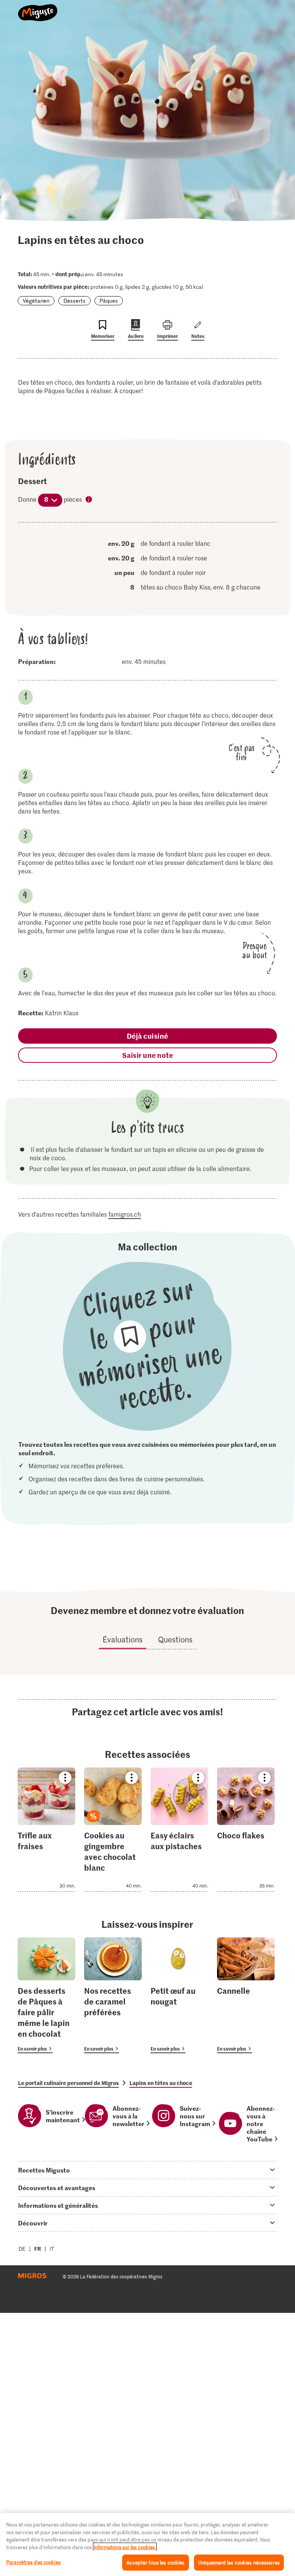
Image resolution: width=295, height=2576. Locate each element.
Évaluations (123, 1639)
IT (52, 2249)
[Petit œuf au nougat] (179, 1995)
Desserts (75, 301)
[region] (147, 2545)
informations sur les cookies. (125, 2547)
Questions (175, 1639)
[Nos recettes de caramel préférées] (113, 1995)
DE (22, 2249)
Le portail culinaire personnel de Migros (68, 2083)
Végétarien (36, 301)
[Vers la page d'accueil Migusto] (38, 8)
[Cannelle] (246, 1995)
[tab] (147, 2170)
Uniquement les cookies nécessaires (239, 2562)
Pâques (109, 301)
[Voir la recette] (46, 1830)
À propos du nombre (89, 500)
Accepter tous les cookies (155, 2562)
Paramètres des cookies (33, 2562)
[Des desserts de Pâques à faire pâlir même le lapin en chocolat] (46, 1995)
